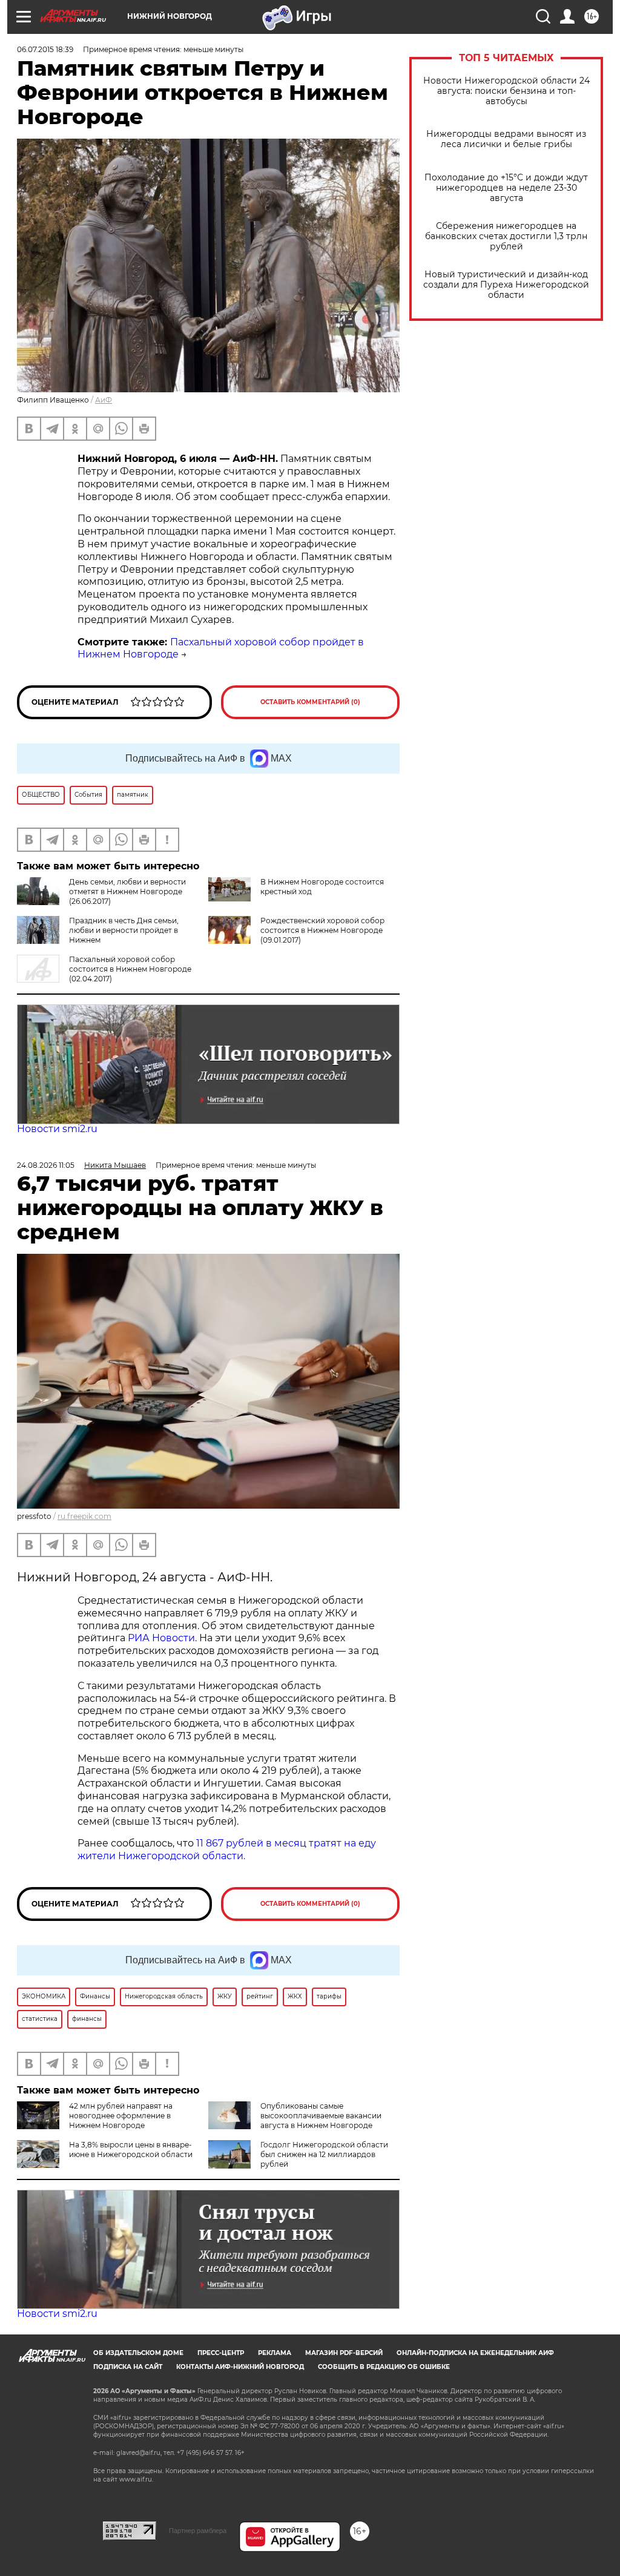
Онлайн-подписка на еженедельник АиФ (475, 2353)
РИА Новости (161, 1638)
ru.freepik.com (84, 1516)
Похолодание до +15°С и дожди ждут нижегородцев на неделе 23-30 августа (506, 188)
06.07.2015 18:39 (45, 49)
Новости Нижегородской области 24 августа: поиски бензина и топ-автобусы (506, 91)
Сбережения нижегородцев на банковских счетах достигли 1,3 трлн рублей (506, 236)
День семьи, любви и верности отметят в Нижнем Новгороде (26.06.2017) (127, 891)
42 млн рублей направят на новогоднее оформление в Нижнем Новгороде (121, 2116)
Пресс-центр (221, 2353)
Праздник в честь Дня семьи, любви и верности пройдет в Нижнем (124, 930)
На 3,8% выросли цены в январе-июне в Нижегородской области (131, 2149)
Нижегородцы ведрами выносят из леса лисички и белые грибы (506, 139)
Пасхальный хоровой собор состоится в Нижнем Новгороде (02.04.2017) (130, 969)
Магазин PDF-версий (344, 2353)
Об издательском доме (138, 2353)
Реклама (275, 2353)
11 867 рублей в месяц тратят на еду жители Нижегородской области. (227, 1850)
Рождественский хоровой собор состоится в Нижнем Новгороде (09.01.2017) (322, 930)
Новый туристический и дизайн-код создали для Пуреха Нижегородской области (506, 285)
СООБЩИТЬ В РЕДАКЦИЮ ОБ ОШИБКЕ (384, 2367)
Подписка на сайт (128, 2367)
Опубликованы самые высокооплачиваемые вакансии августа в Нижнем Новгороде (321, 2116)
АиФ (104, 400)
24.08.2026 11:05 (46, 1165)
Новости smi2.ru (57, 1129)
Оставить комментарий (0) (310, 702)
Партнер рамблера (198, 2531)
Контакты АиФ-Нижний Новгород (240, 2367)
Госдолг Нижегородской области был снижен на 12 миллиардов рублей (324, 2154)
